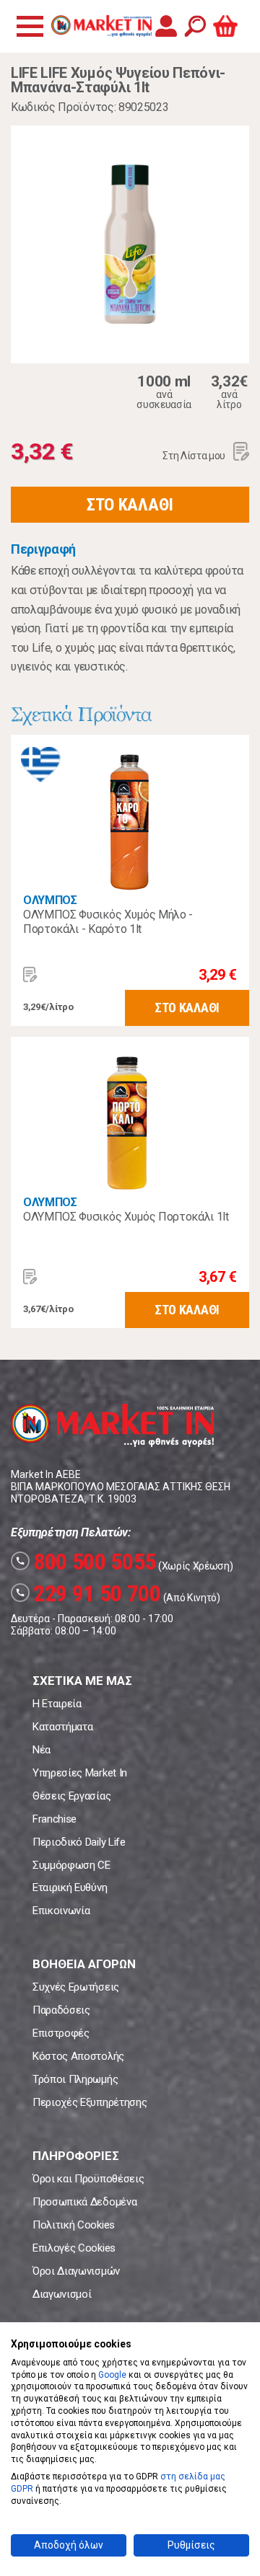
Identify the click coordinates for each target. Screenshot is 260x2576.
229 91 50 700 (88, 1593)
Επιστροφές (61, 2033)
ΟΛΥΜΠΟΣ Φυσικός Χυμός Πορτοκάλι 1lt (126, 1217)
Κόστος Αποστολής (78, 2056)
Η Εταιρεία (57, 1704)
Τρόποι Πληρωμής (75, 2079)
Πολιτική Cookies (74, 2225)
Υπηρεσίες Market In (80, 1773)
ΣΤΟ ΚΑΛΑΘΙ (130, 505)
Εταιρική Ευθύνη (70, 1887)
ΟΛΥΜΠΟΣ (50, 900)
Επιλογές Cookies (74, 2248)
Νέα (42, 1750)
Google (112, 2375)
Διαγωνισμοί (62, 2294)
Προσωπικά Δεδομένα (84, 2202)
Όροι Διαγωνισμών (76, 2271)
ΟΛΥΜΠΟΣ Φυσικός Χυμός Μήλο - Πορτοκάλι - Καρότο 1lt (108, 922)
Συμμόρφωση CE (71, 1865)
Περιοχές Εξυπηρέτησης (90, 2102)
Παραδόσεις (61, 2010)
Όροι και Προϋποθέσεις (88, 2179)
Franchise (55, 1819)
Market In (101, 26)
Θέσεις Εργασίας (71, 1796)
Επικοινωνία (61, 1911)
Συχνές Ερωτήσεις (76, 1987)
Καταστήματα (62, 1727)
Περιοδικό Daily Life (79, 1842)
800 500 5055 (86, 1562)
